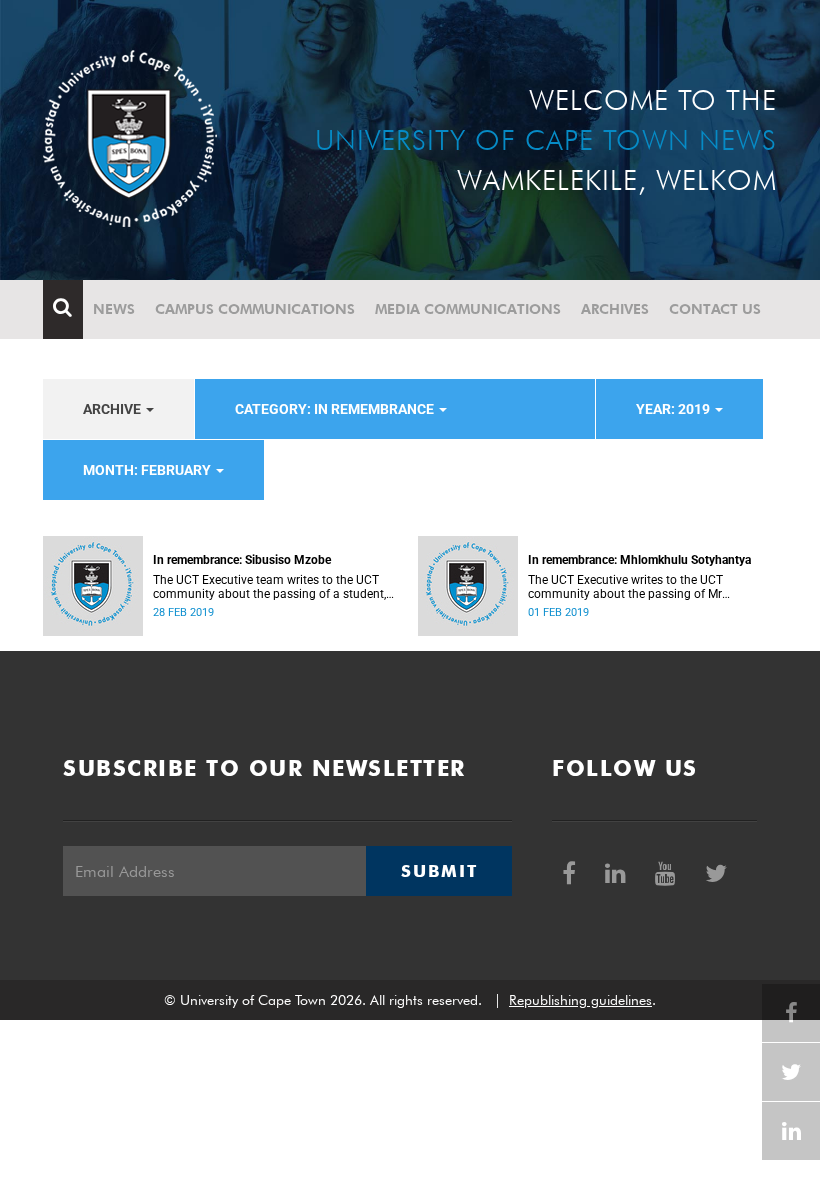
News (114, 309)
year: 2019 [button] (674, 409)
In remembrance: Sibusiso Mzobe (242, 560)
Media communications (468, 309)
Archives (615, 309)
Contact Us (715, 309)
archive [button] (113, 409)
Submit (439, 871)
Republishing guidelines (580, 1000)
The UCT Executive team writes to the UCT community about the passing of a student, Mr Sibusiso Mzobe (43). (269, 587)
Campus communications (255, 309)
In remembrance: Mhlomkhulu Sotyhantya (639, 560)
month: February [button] (148, 470)
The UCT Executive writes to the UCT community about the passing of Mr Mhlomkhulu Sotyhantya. (625, 587)
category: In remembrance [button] (336, 409)
